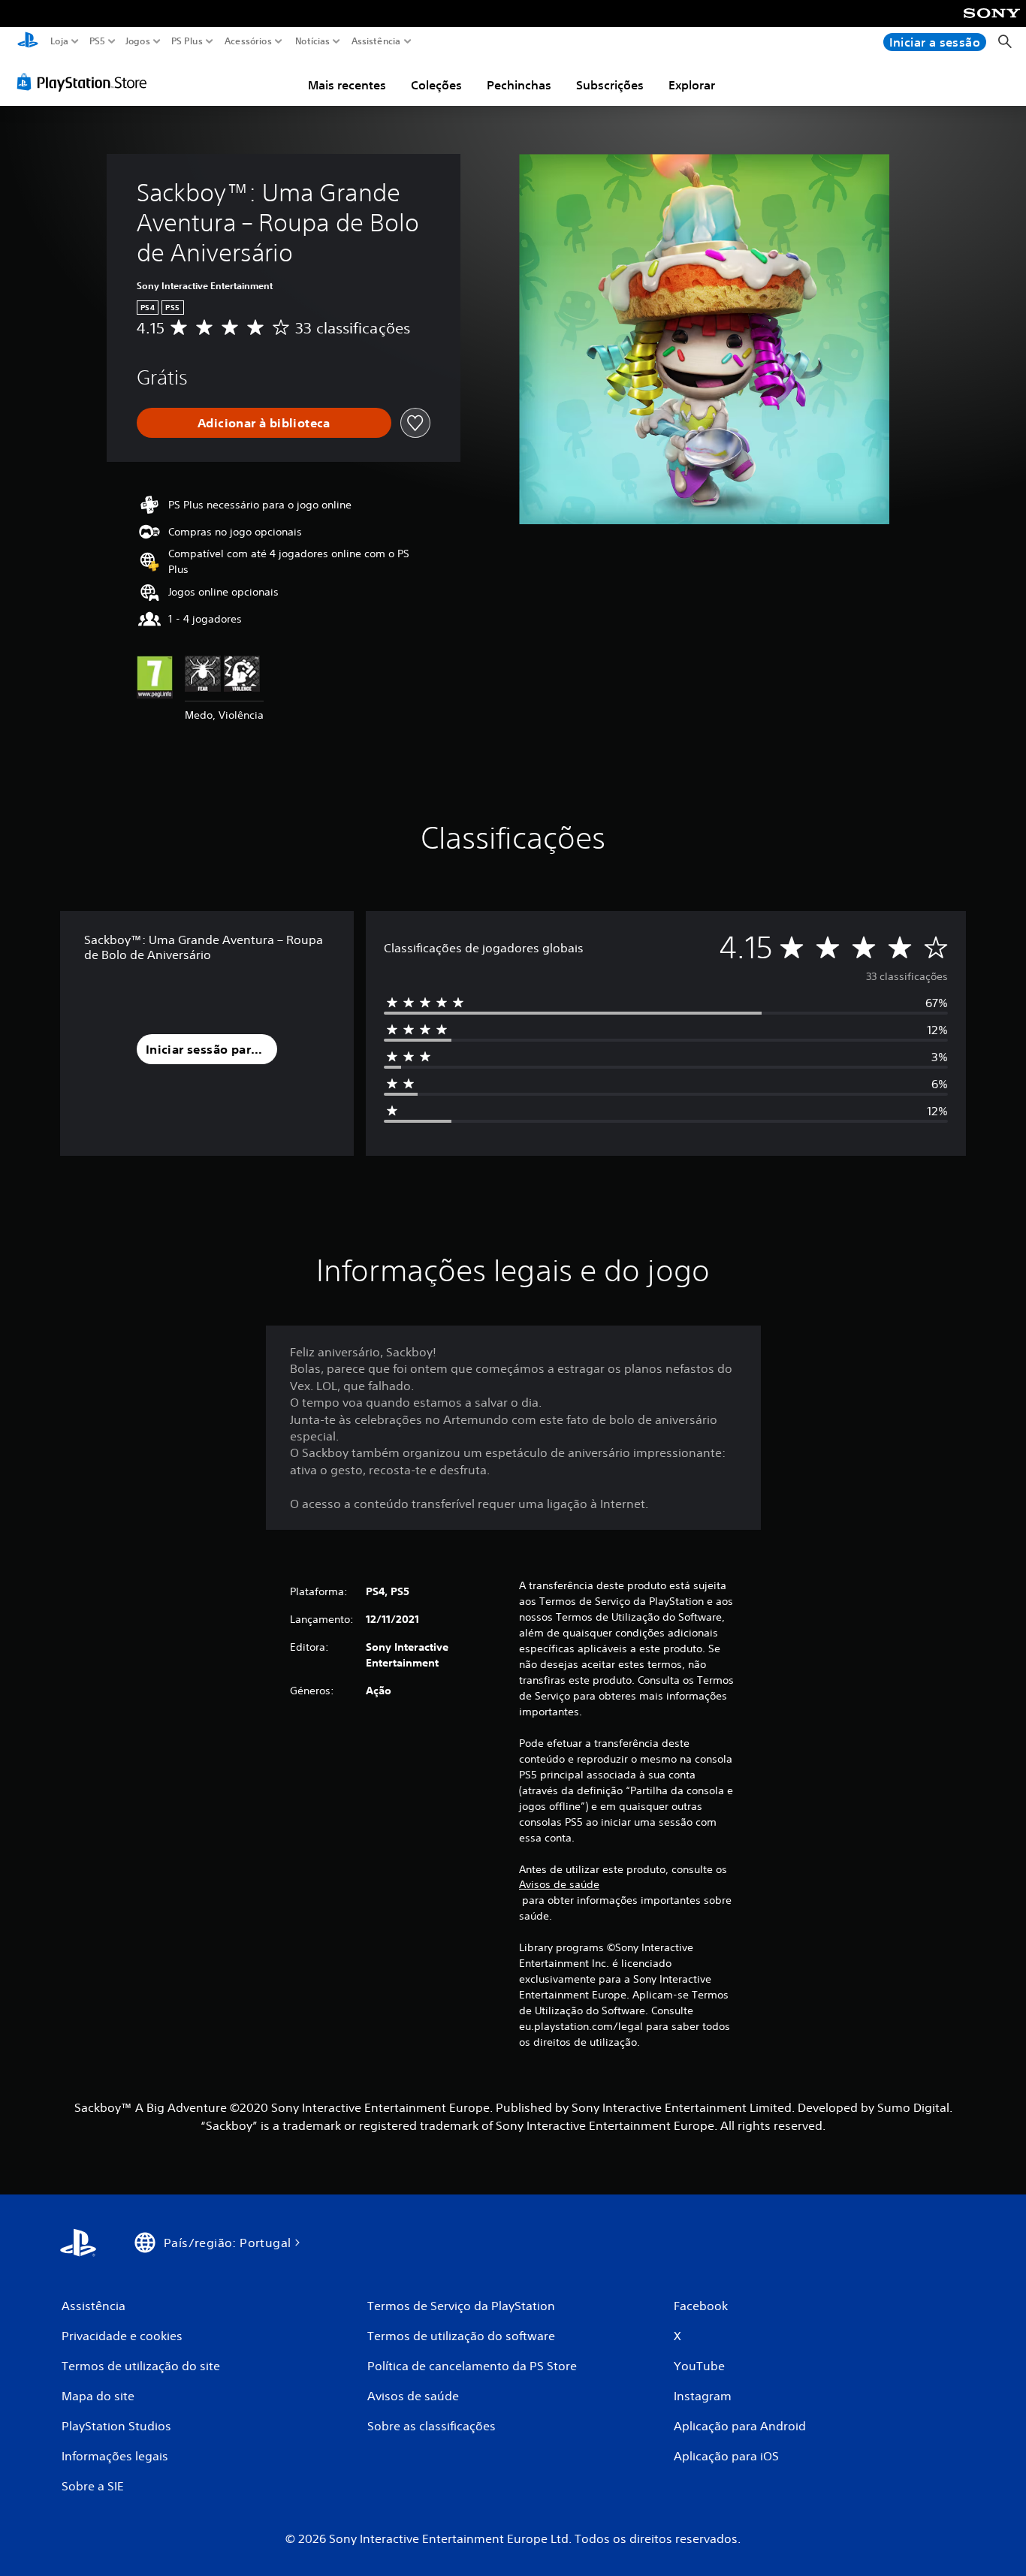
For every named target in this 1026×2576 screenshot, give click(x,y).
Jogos (137, 41)
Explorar (692, 85)
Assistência (376, 41)
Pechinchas (519, 85)
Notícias (312, 41)
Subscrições (610, 85)
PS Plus (186, 41)
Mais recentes (347, 85)
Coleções (436, 85)
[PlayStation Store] (86, 82)
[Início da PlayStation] (28, 42)
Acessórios (247, 41)
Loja (59, 41)
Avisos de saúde (559, 1884)
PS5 (97, 41)
